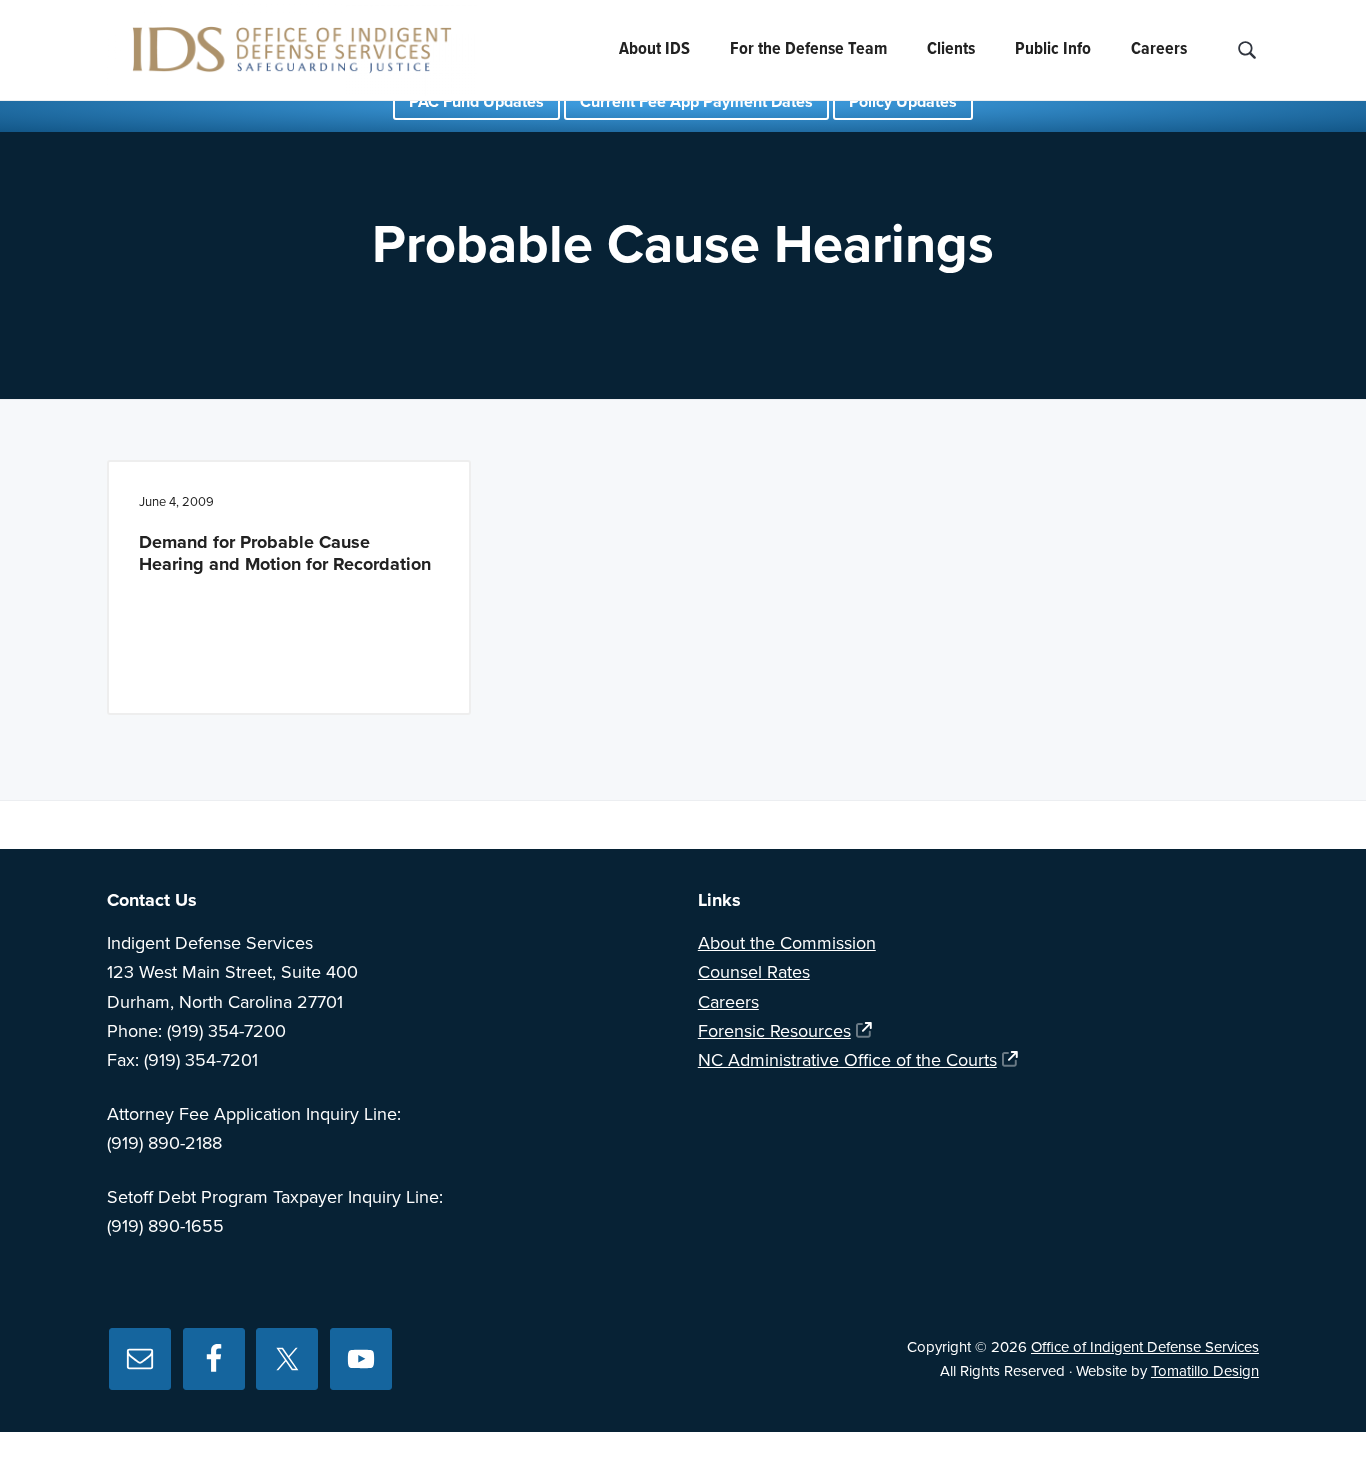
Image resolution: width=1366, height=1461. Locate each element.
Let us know (963, 825)
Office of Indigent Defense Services (1145, 1347)
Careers (728, 1002)
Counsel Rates (754, 972)
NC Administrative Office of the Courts (847, 1060)
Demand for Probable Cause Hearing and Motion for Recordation (285, 553)
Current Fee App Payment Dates (696, 102)
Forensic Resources (774, 1031)
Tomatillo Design (1205, 1371)
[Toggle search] (1246, 50)
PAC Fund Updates (476, 102)
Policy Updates (903, 102)
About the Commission (787, 943)
